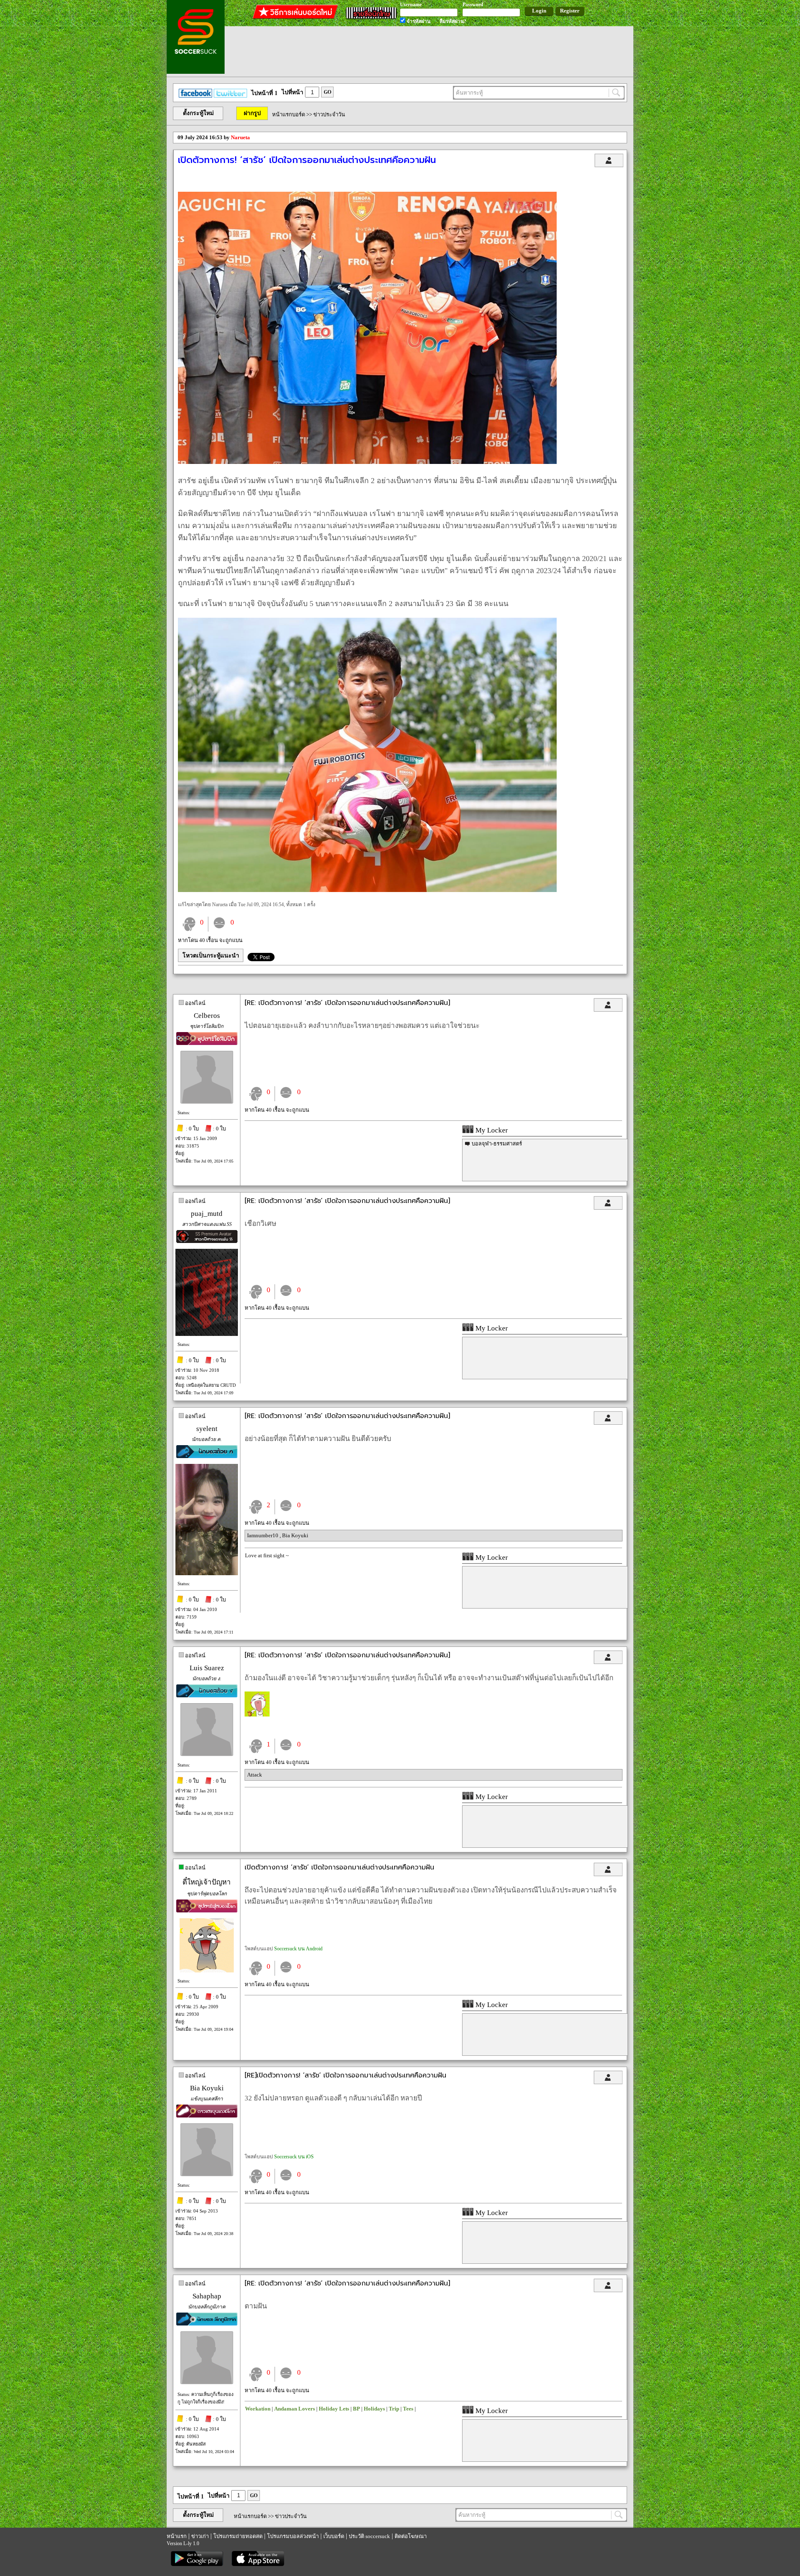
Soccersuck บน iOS (294, 2157)
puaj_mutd (207, 1214)
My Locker (491, 1130)
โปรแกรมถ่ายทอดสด (238, 2536)
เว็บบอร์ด (334, 2536)
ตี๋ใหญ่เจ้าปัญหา (207, 1882)
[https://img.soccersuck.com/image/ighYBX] (367, 890)
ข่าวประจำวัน (329, 114)
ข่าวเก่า (200, 2536)
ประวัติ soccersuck (369, 2536)
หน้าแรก (177, 2536)
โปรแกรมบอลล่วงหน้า (293, 2536)
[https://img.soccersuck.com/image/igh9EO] (367, 462)
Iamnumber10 (263, 1535)
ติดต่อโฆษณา (411, 2536)
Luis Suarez (207, 1668)
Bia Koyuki (295, 1535)
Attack (255, 1775)
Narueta (240, 137)
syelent (207, 1429)
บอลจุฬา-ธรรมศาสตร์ (497, 1144)
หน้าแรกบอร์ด (289, 114)
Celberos (207, 1016)
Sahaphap (207, 2296)
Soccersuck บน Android (298, 1949)
